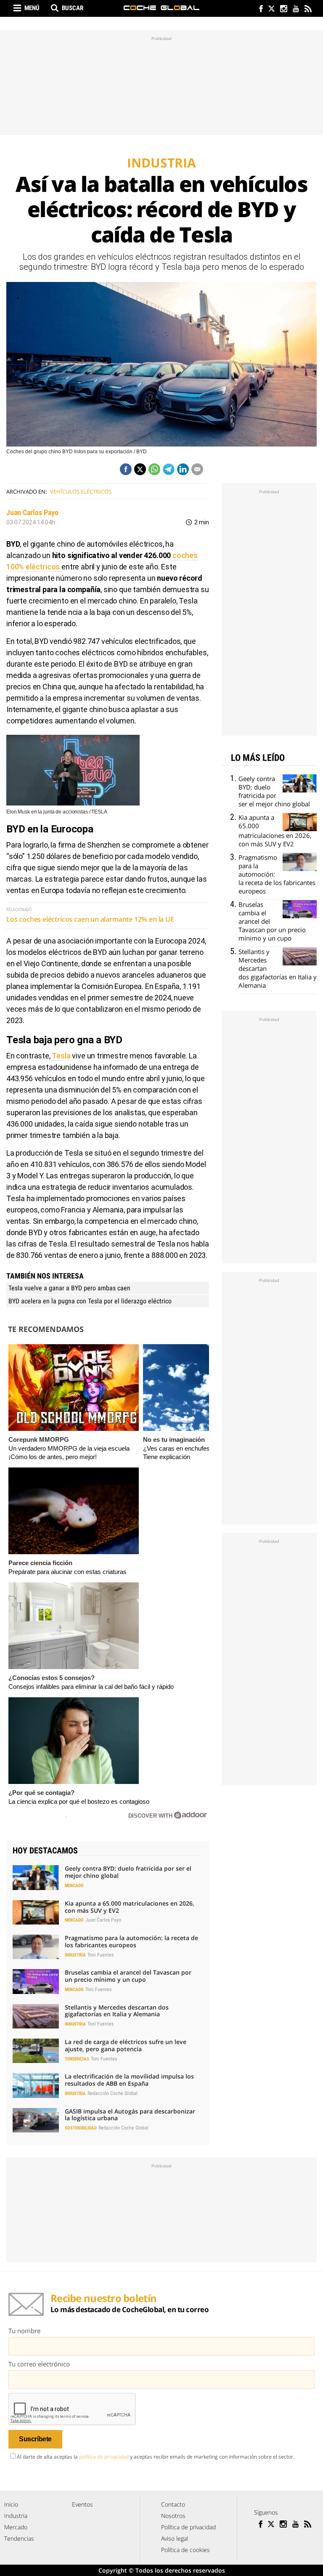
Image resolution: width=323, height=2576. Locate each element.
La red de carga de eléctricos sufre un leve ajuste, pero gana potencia (126, 2045)
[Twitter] (271, 9)
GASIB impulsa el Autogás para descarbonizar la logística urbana (130, 2115)
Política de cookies (185, 2550)
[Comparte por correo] (197, 469)
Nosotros (173, 2516)
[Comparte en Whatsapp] (154, 469)
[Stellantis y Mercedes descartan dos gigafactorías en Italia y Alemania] (36, 2016)
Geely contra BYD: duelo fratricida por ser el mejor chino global (128, 1872)
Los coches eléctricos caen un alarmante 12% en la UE (90, 919)
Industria (75, 1955)
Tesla (62, 1056)
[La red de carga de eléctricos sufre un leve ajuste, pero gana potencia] (36, 2051)
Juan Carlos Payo (32, 512)
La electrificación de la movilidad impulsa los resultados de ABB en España (129, 2080)
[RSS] (308, 9)
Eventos (82, 2504)
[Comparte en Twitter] (140, 469)
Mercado (74, 1886)
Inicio (11, 2504)
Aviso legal (175, 2538)
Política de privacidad (188, 2527)
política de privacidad (104, 2457)
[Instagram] (283, 9)
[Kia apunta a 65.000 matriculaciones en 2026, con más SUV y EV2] (36, 1912)
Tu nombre (24, 2331)
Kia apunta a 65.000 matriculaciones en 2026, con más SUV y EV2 (130, 1907)
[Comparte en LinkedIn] (183, 469)
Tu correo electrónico (39, 2364)
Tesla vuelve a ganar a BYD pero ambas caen (69, 1288)
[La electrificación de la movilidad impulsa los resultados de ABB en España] (36, 2085)
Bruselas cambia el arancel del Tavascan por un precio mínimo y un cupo (128, 1976)
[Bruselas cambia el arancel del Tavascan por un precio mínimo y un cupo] (36, 1981)
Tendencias (77, 2059)
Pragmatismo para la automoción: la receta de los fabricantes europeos (131, 1941)
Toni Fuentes (101, 1955)
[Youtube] (295, 9)
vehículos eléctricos (81, 492)
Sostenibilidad (81, 2128)
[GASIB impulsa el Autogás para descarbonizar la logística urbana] (36, 2120)
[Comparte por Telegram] (169, 469)
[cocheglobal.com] (161, 8)
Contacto (173, 2504)
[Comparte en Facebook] (126, 469)
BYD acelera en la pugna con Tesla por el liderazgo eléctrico (90, 1301)
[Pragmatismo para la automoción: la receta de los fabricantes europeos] (36, 1947)
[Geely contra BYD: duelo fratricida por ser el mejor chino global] (36, 1877)
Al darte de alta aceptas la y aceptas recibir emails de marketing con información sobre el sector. (156, 2457)
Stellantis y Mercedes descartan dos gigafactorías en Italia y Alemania (117, 2011)
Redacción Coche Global (113, 2093)
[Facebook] (259, 9)
